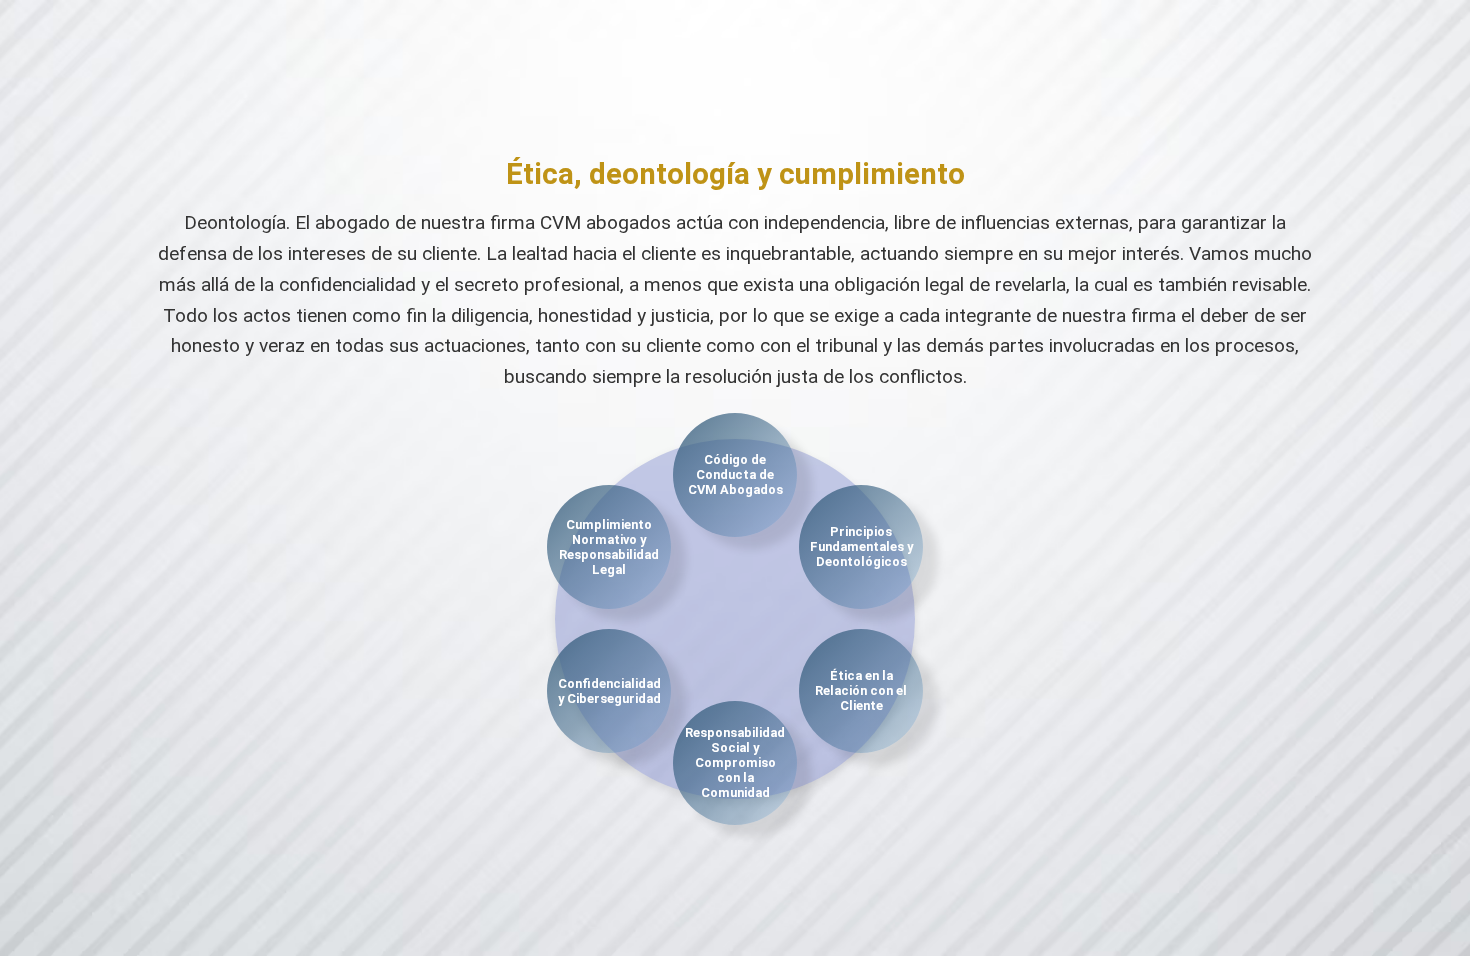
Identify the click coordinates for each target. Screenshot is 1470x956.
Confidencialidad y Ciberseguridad (609, 691)
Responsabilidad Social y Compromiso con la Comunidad (735, 762)
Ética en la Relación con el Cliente (861, 690)
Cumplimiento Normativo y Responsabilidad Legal (609, 547)
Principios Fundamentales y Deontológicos (861, 546)
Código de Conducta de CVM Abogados (735, 474)
